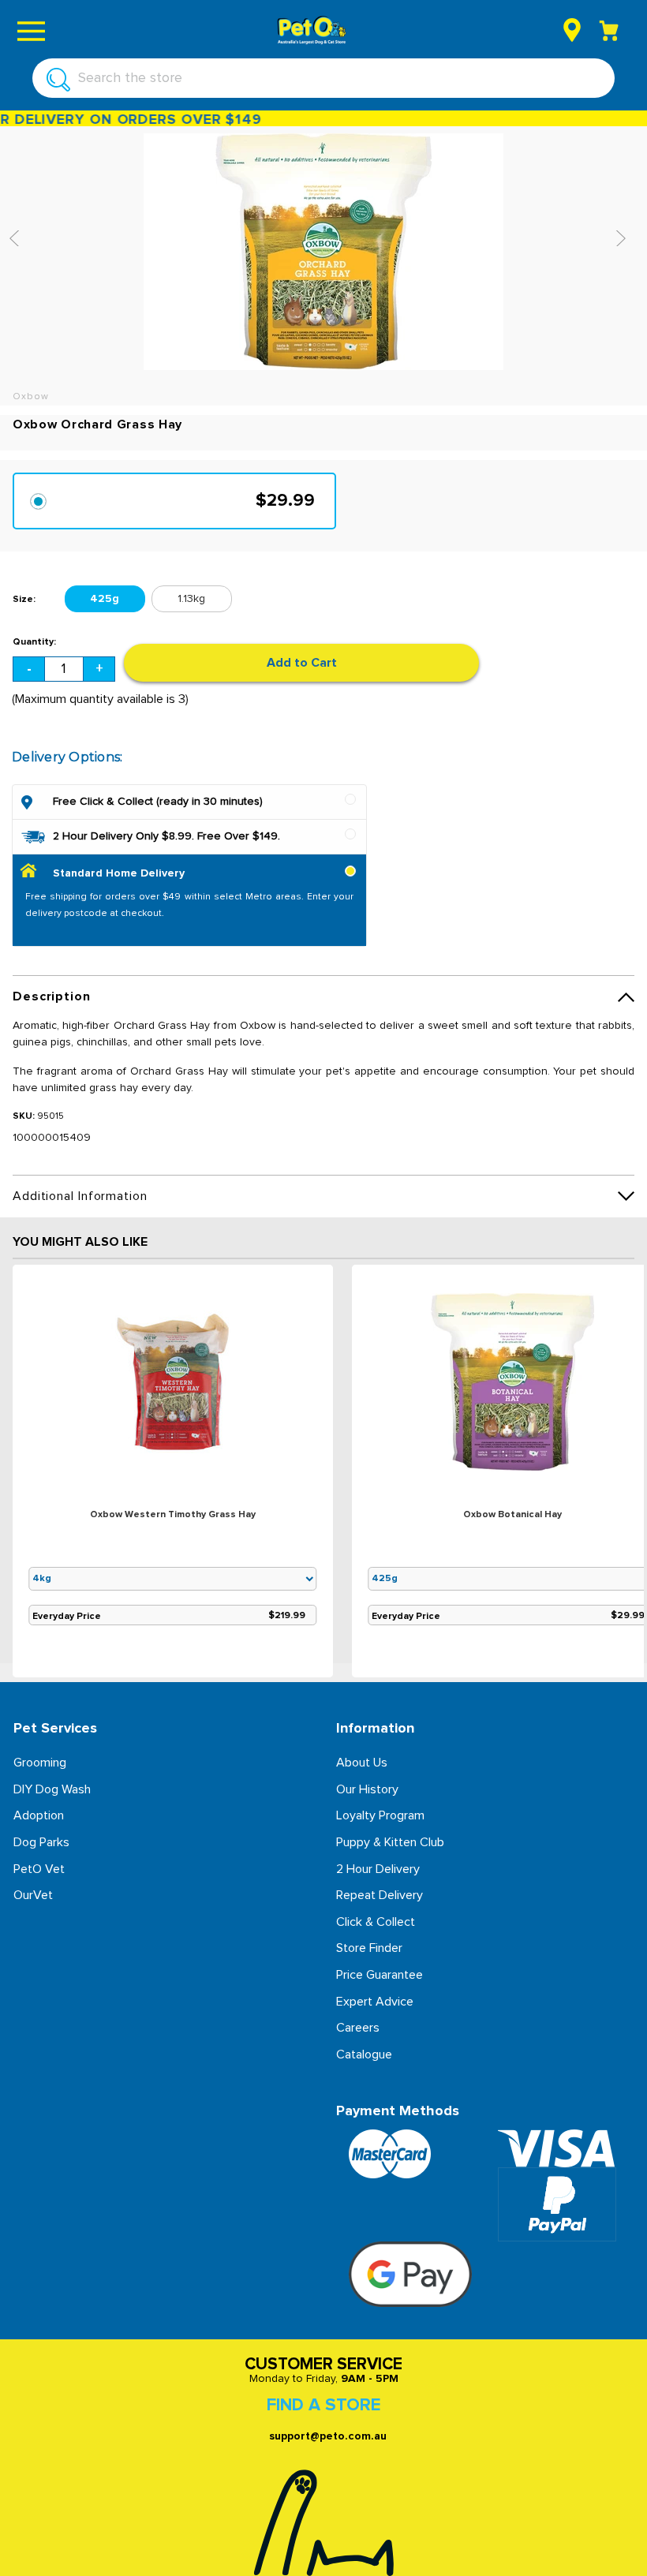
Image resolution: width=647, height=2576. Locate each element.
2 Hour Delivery (378, 1869)
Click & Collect (376, 1922)
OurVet (33, 1895)
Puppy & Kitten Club (390, 1842)
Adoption (39, 1815)
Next (624, 238)
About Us (362, 1763)
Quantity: (34, 642)
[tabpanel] (173, 1474)
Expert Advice (375, 2002)
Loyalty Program (380, 1815)
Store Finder (369, 1948)
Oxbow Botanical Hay (512, 1515)
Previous (19, 238)
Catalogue (364, 2054)
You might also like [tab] (80, 1242)
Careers (358, 2028)
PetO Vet (39, 1869)
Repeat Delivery (380, 1895)
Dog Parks (41, 1842)
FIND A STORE (323, 2406)
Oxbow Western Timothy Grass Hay (173, 1515)
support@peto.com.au (328, 2436)
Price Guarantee (380, 1975)
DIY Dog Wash (52, 1789)
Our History (367, 1789)
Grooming (40, 1763)
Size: (24, 600)
